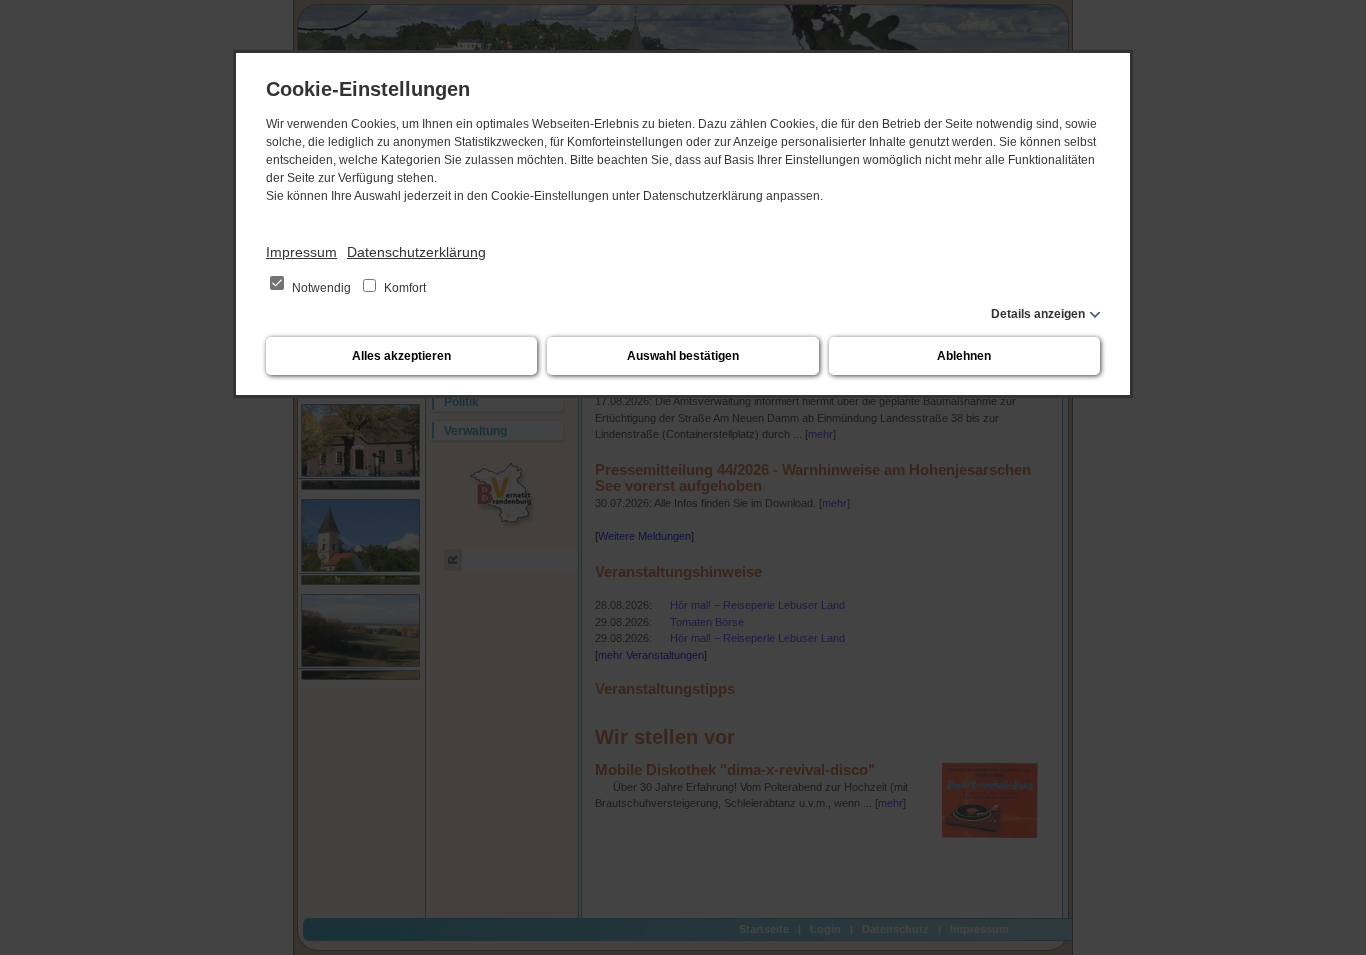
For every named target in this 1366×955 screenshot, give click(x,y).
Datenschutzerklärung (416, 252)
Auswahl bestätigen (683, 356)
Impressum (301, 252)
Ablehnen (964, 356)
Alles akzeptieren (401, 356)
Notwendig (321, 288)
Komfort (403, 288)
